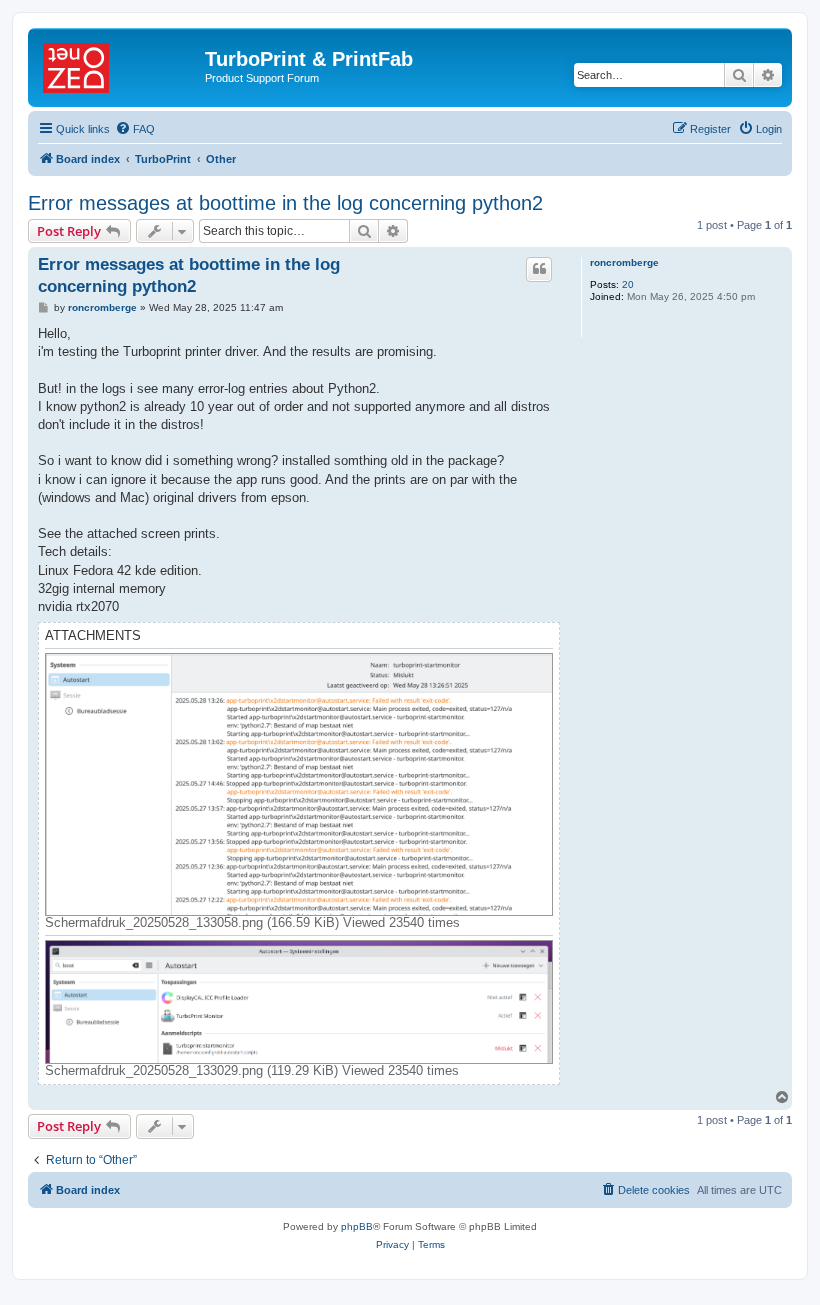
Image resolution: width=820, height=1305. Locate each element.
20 (628, 284)
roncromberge (624, 262)
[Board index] (119, 65)
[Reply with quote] (539, 269)
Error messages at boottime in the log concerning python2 (285, 203)
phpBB (357, 1226)
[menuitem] (135, 129)
